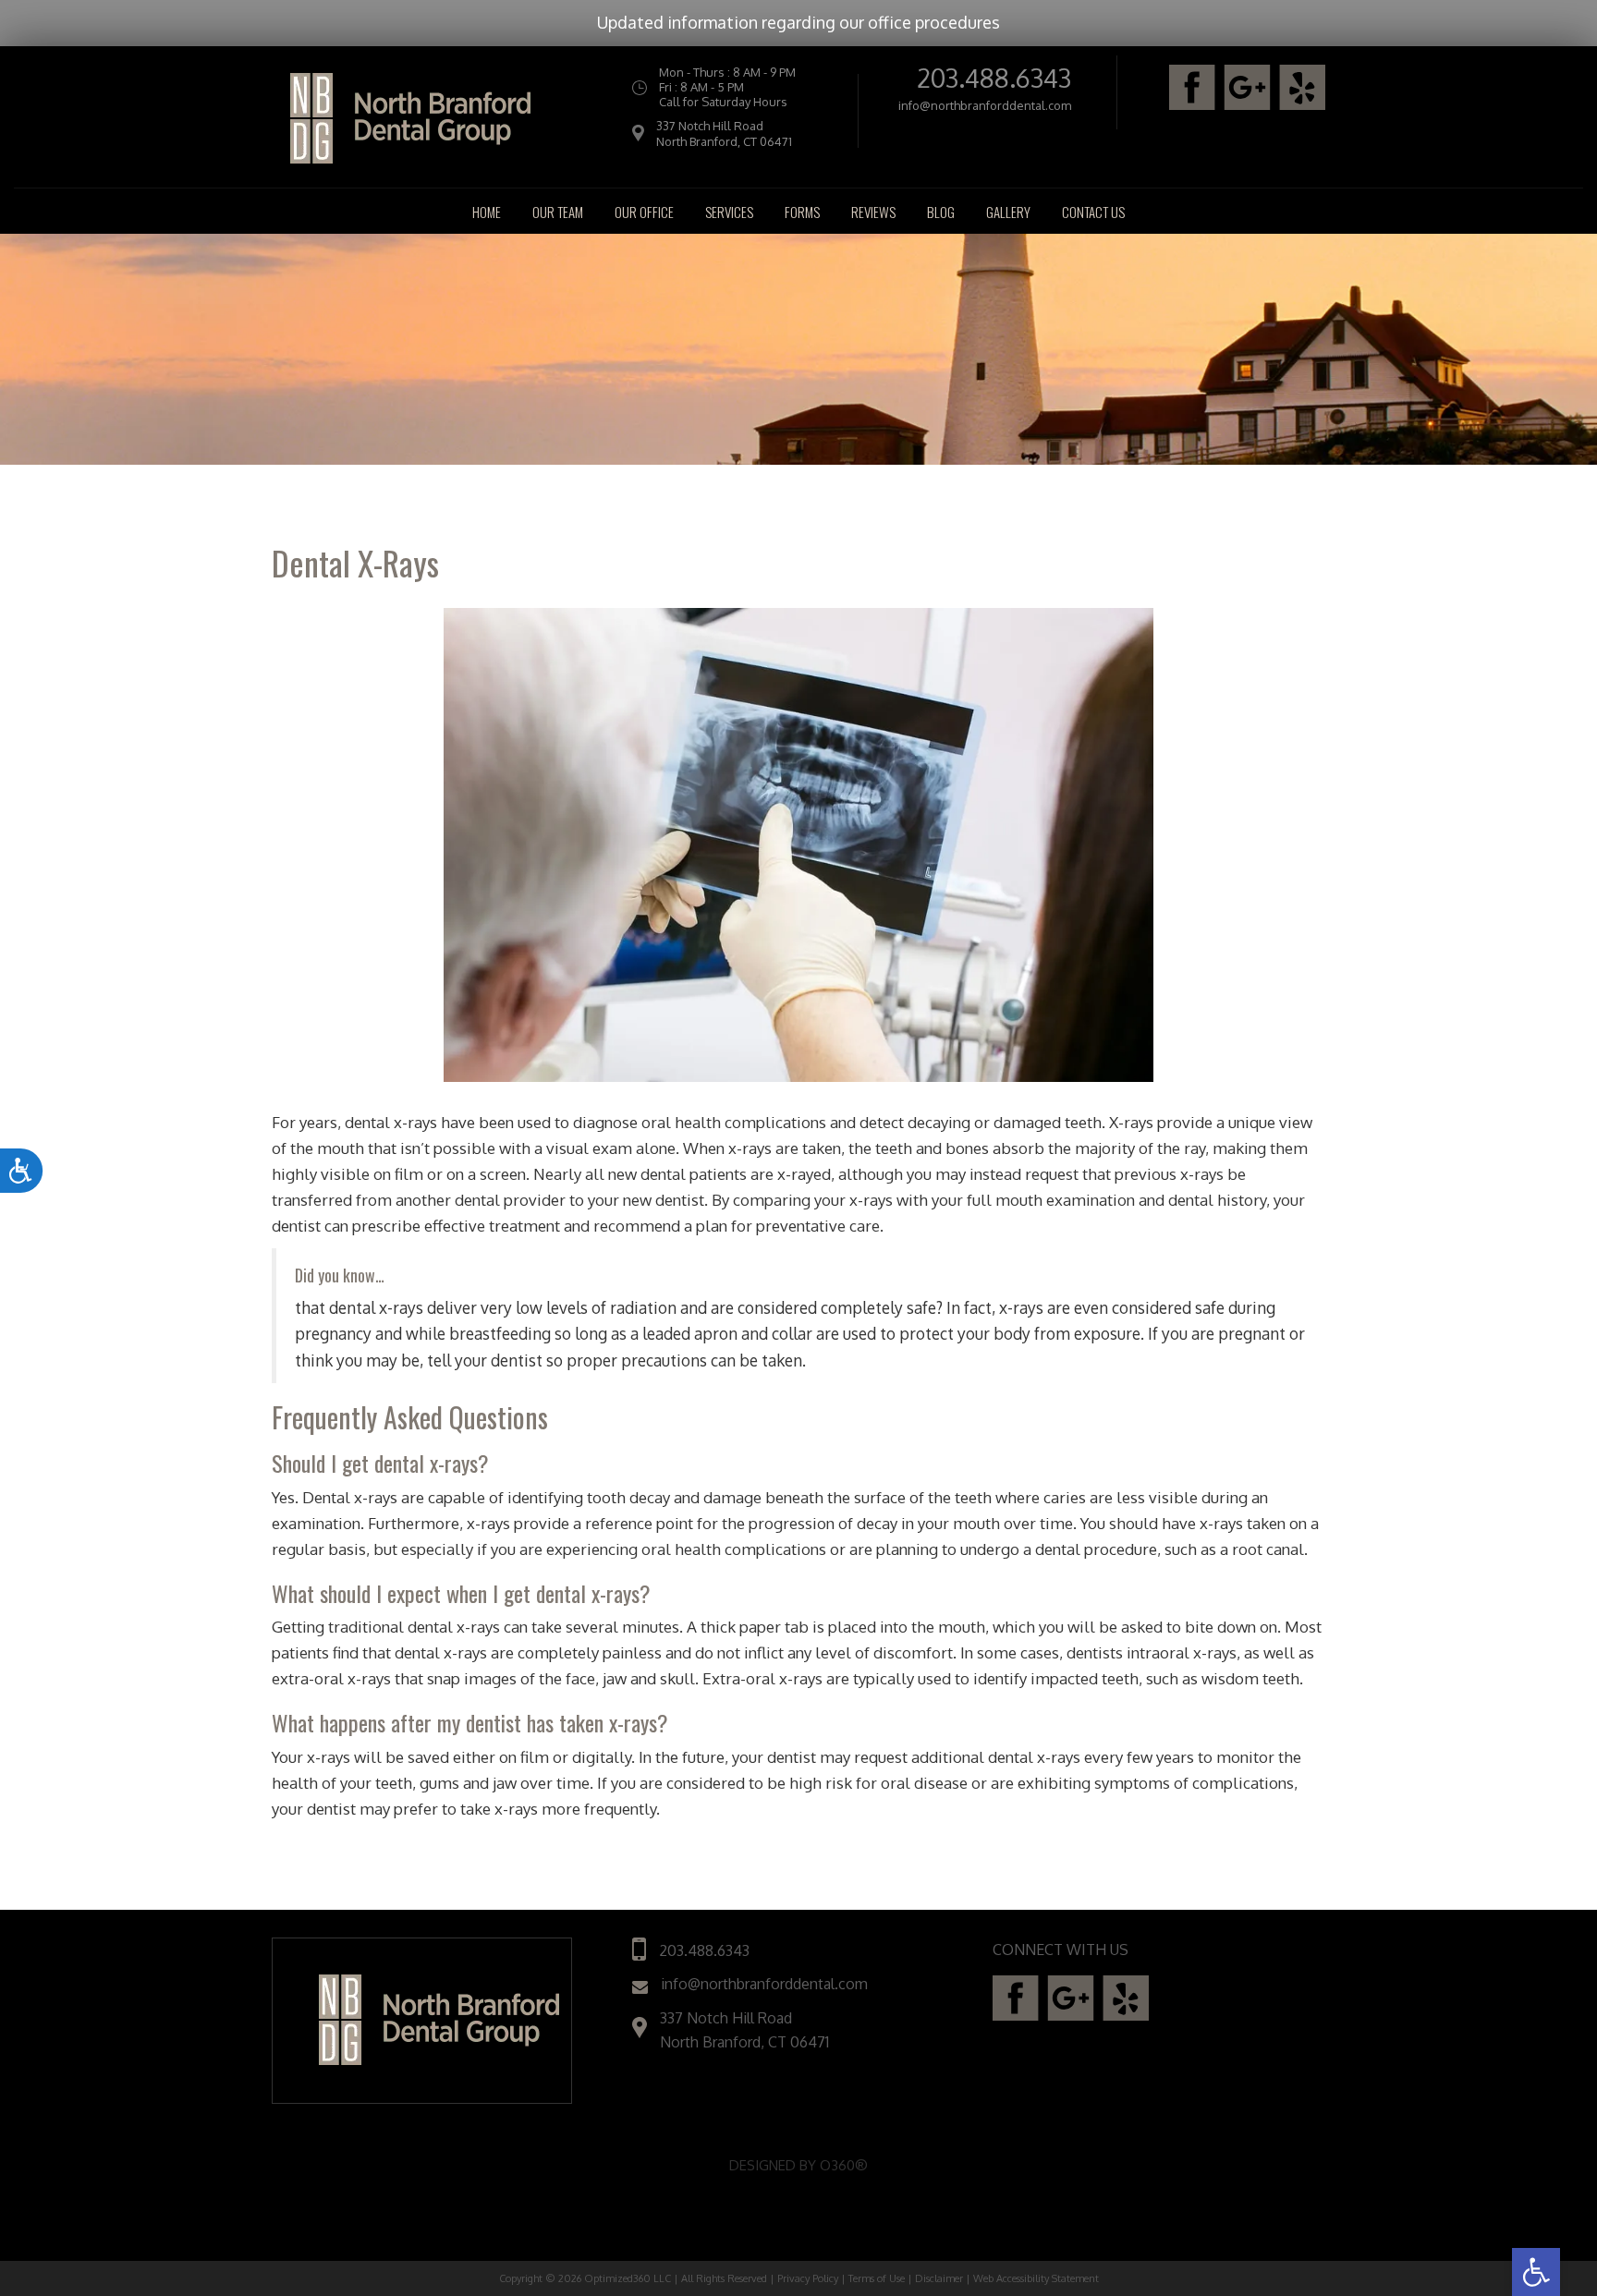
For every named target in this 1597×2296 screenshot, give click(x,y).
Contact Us (1093, 212)
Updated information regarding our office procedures (798, 22)
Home (487, 212)
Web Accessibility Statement (1036, 2278)
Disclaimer (939, 2278)
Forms (802, 212)
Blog (941, 212)
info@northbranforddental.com (985, 106)
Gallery (1008, 212)
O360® (844, 2165)
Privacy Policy (808, 2278)
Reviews (873, 212)
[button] (1536, 2272)
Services (729, 212)
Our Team (558, 212)
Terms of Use (877, 2278)
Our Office (644, 212)
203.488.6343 (994, 78)
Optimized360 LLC (628, 2278)
